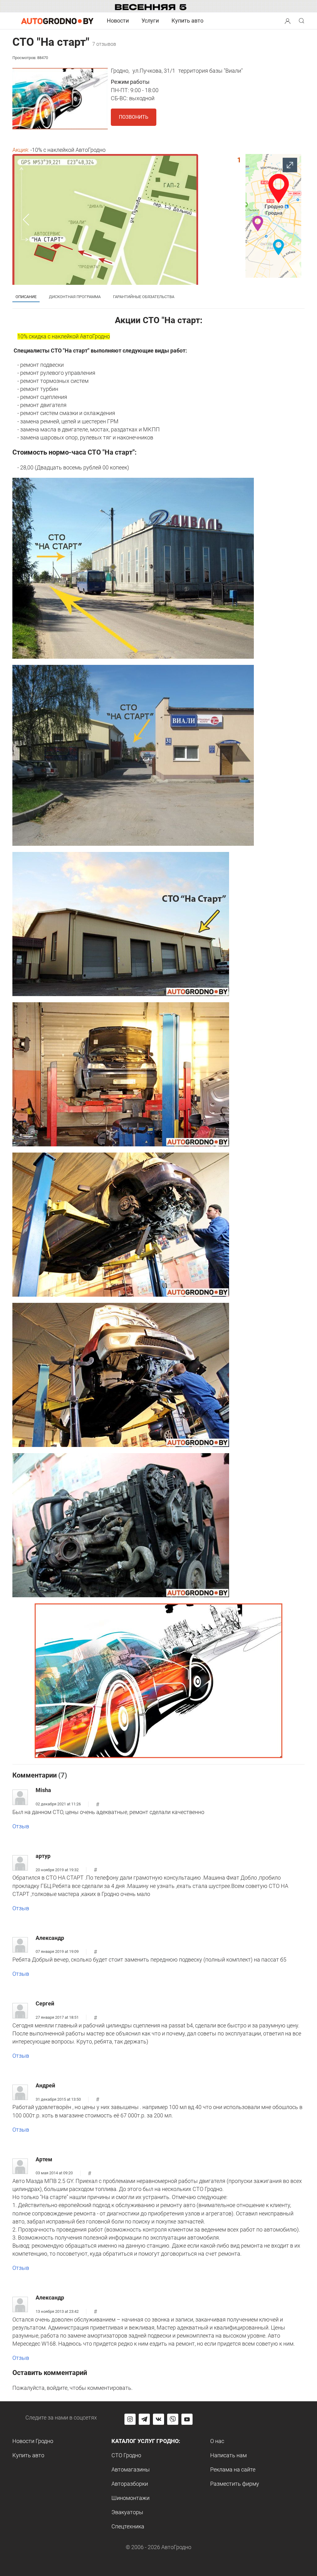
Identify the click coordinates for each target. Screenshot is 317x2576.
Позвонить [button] (134, 117)
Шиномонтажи (130, 2498)
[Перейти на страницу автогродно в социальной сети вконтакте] (158, 2419)
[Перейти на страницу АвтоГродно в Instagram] (130, 2419)
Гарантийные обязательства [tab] (144, 297)
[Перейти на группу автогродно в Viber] (173, 2419)
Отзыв (21, 1826)
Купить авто (187, 21)
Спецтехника (128, 2526)
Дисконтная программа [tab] (75, 297)
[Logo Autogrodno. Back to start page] (57, 21)
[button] (288, 20)
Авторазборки (130, 2484)
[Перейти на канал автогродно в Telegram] (144, 2419)
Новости (118, 21)
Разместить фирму (235, 2484)
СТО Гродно (126, 2455)
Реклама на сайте (233, 2469)
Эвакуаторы (127, 2512)
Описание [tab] (26, 297)
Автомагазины (131, 2469)
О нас (217, 2441)
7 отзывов (104, 44)
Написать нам (228, 2455)
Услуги (150, 21)
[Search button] (288, 21)
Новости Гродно (33, 2441)
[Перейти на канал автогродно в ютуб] (187, 2419)
